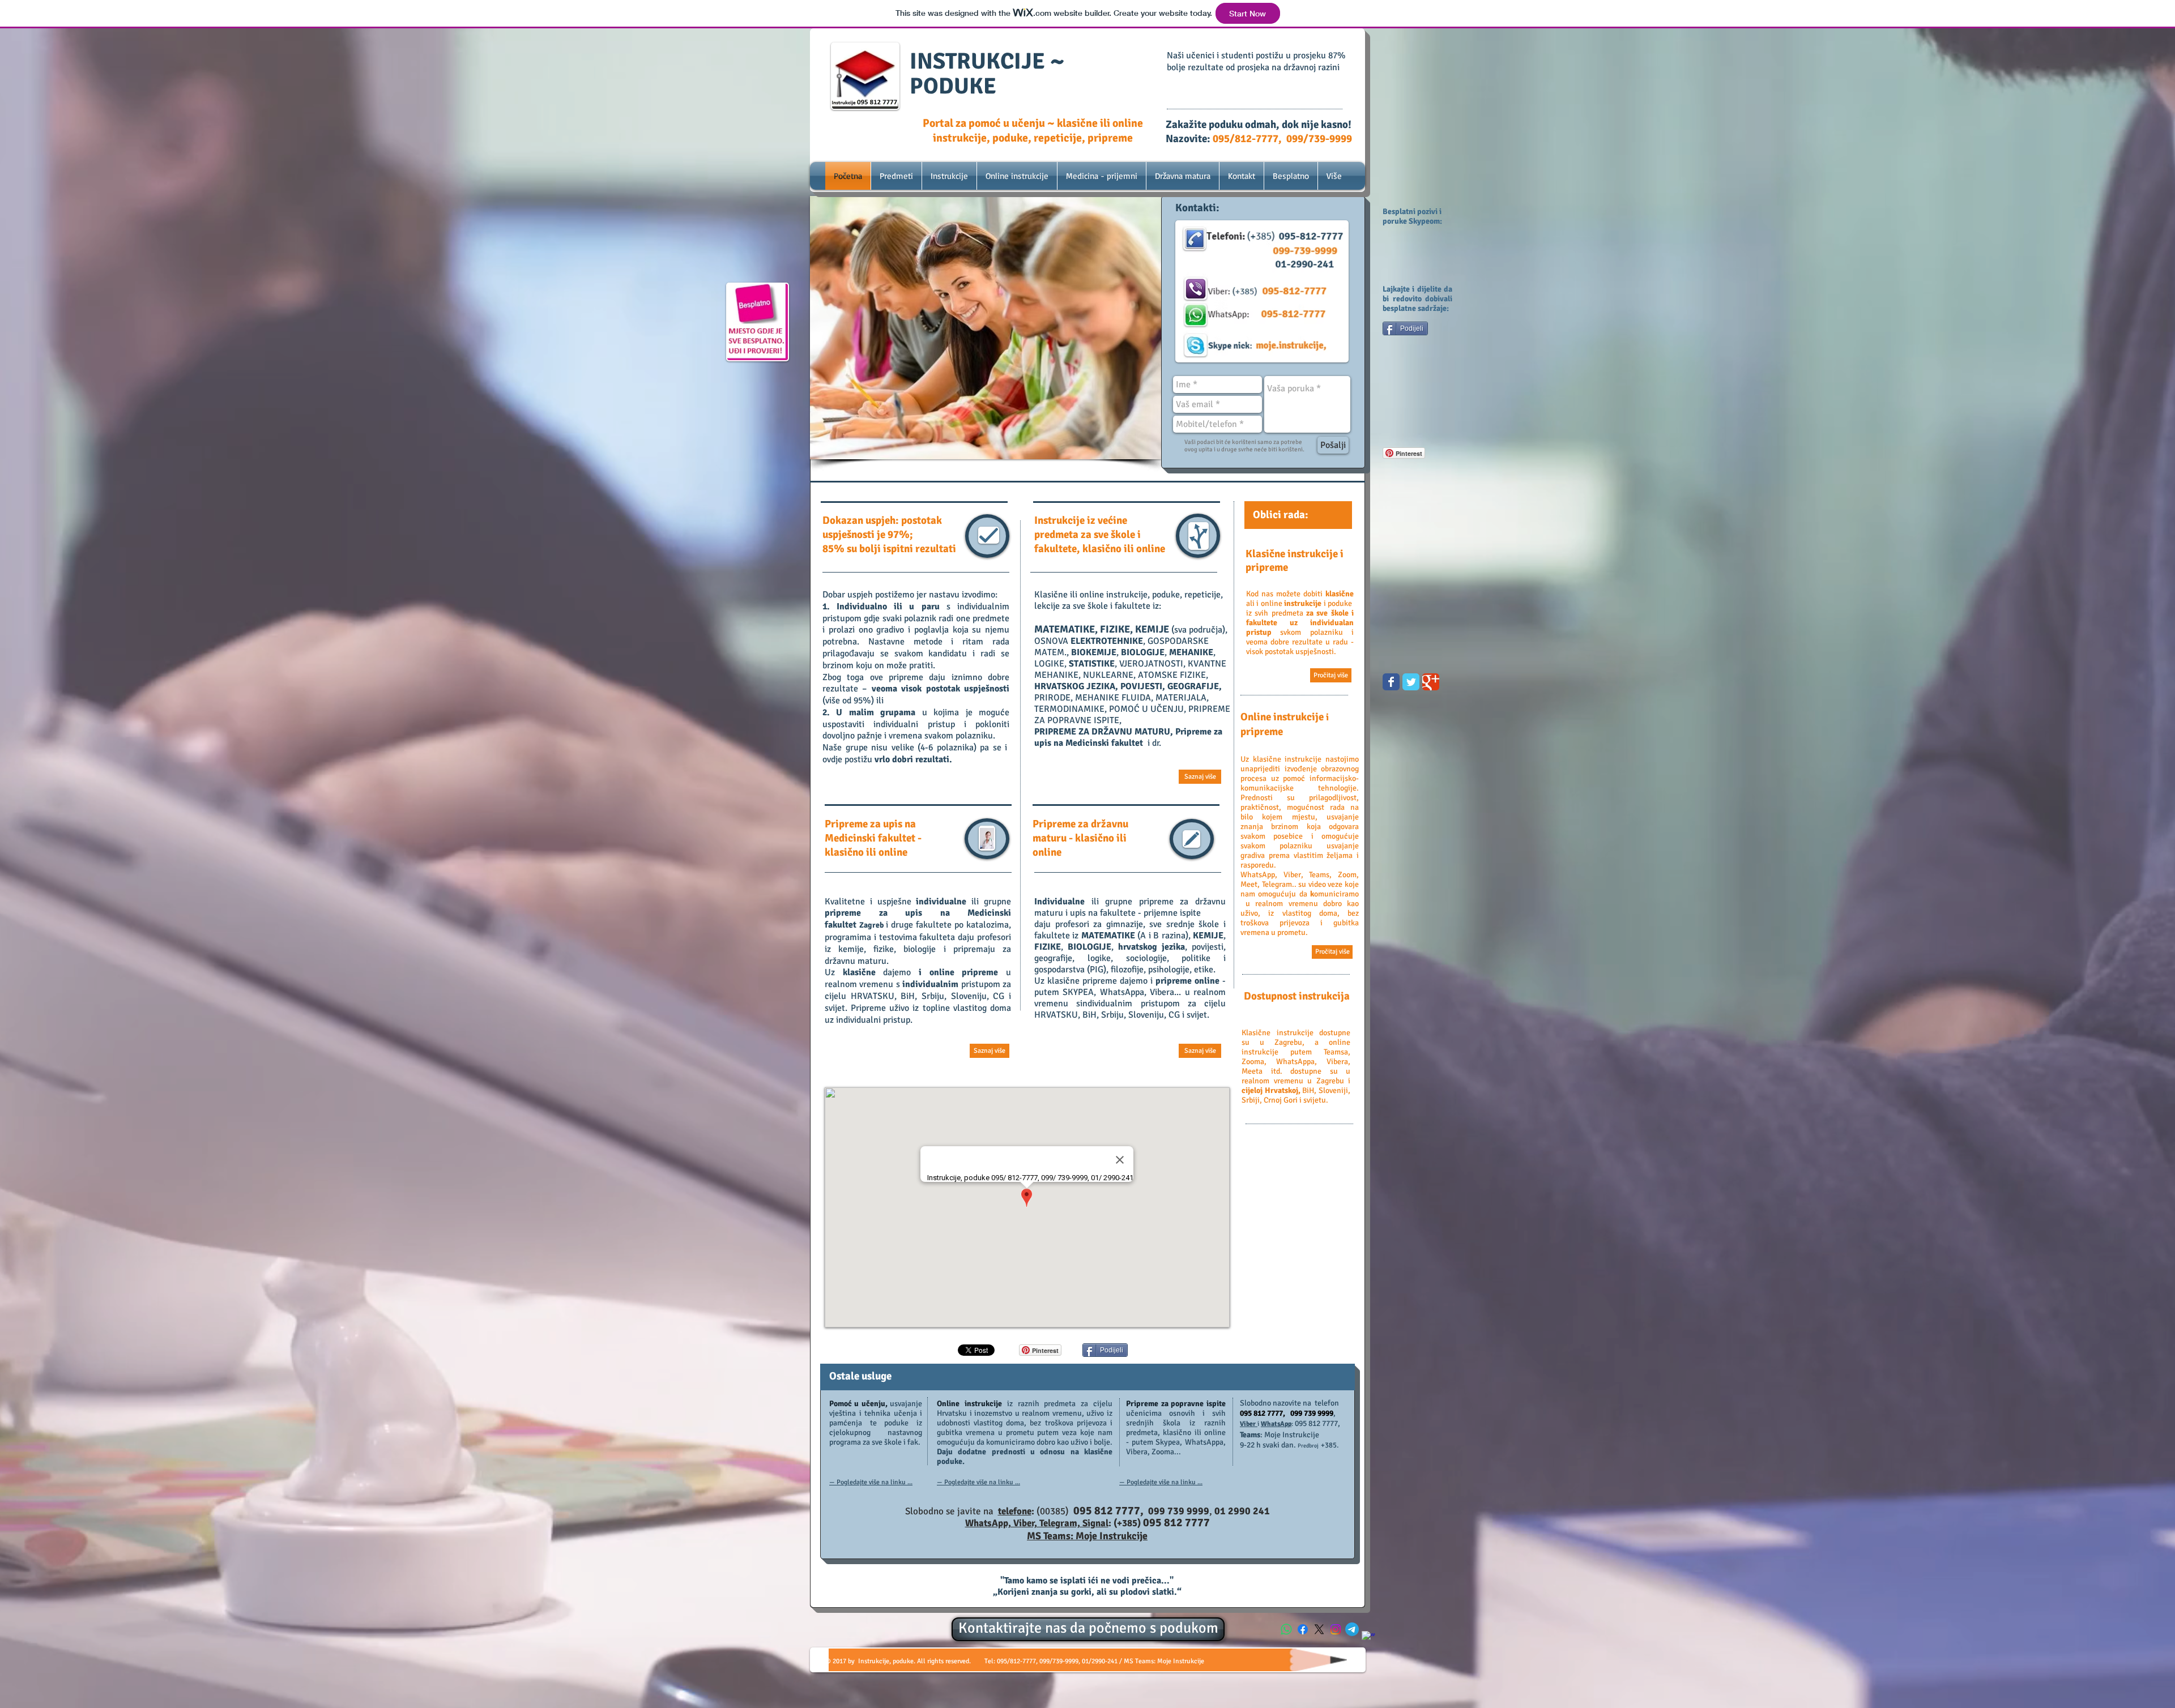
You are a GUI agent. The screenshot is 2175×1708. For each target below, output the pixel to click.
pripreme (852, 913)
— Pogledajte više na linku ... (871, 1482)
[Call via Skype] (1403, 1047)
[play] (1137, 449)
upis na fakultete (1103, 913)
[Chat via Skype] (1407, 1077)
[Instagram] (1336, 1629)
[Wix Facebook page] (1391, 682)
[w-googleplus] (1368, 1638)
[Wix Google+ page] (1431, 682)
